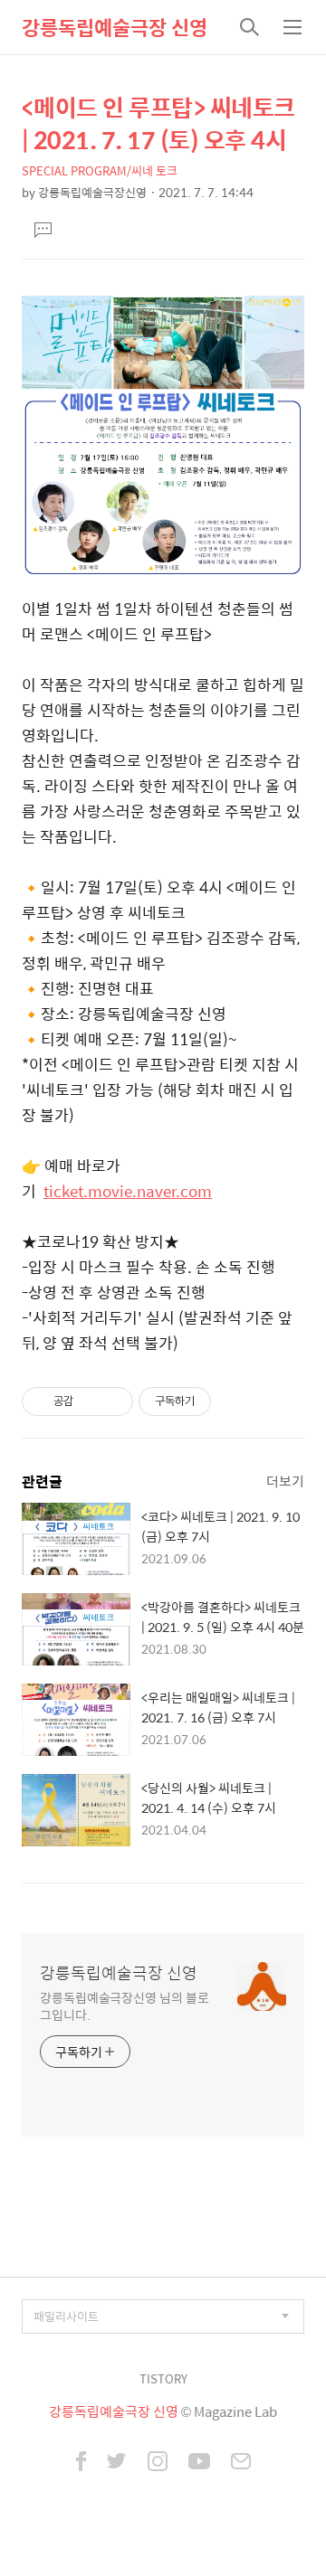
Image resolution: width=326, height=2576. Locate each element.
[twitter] (117, 2463)
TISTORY (163, 2378)
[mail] (241, 2463)
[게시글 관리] (113, 1401)
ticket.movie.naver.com (128, 1191)
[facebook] (81, 2463)
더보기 (285, 1481)
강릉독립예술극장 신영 (115, 27)
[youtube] (199, 2463)
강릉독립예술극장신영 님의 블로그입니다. (124, 2005)
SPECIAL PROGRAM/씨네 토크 (100, 170)
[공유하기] (90, 1401)
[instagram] (158, 2463)
